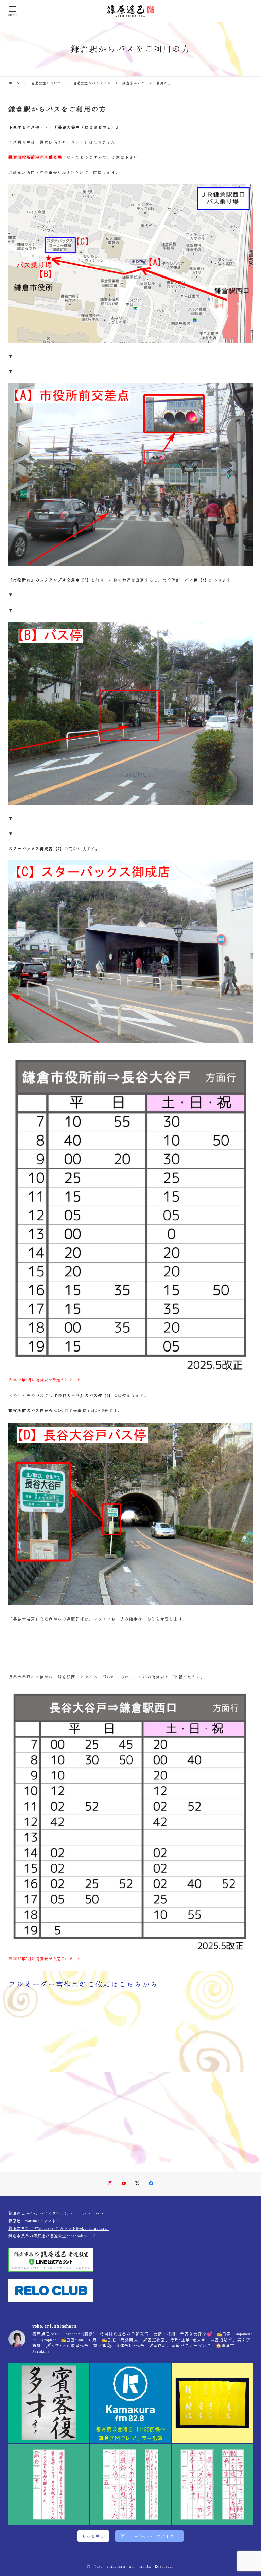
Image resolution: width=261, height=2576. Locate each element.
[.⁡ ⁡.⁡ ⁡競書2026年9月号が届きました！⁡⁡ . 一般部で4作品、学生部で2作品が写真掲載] (212, 2403)
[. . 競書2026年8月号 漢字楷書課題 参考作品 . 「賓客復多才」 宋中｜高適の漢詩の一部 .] (49, 2403)
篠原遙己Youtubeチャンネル (34, 2221)
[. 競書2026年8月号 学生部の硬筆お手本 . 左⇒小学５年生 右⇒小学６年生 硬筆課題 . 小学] (131, 2484)
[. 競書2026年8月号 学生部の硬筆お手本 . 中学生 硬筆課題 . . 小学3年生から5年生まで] (49, 2484)
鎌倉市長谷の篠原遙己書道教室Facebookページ (52, 2236)
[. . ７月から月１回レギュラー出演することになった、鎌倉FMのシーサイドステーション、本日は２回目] (131, 2403)
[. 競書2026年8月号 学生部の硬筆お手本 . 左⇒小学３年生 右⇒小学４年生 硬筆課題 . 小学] (212, 2484)
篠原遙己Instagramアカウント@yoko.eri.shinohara (56, 2213)
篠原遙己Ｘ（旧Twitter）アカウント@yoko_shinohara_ (59, 2228)
